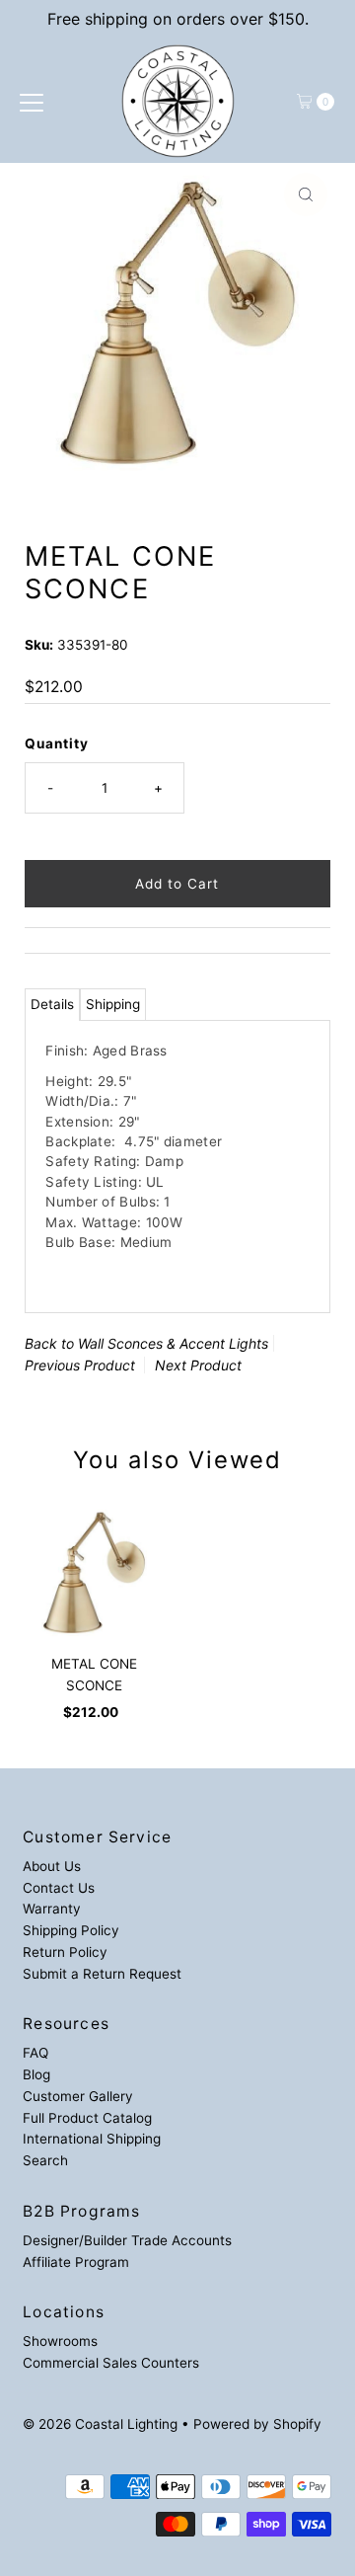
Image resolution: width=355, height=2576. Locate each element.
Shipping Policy (71, 1930)
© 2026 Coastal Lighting (100, 2424)
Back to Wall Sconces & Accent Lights (146, 1343)
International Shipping (92, 2139)
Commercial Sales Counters (111, 2363)
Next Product (198, 1365)
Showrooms (60, 2341)
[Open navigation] (32, 102)
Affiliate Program (76, 2262)
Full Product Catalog (87, 2118)
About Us (52, 1866)
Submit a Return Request (102, 1974)
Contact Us (59, 1888)
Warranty (52, 1909)
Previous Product (80, 1365)
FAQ (35, 2053)
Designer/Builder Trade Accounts (127, 2240)
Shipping (113, 1004)
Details (52, 1004)
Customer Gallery (78, 2096)
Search (45, 2160)
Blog (36, 2074)
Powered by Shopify (257, 2424)
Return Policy (65, 1952)
